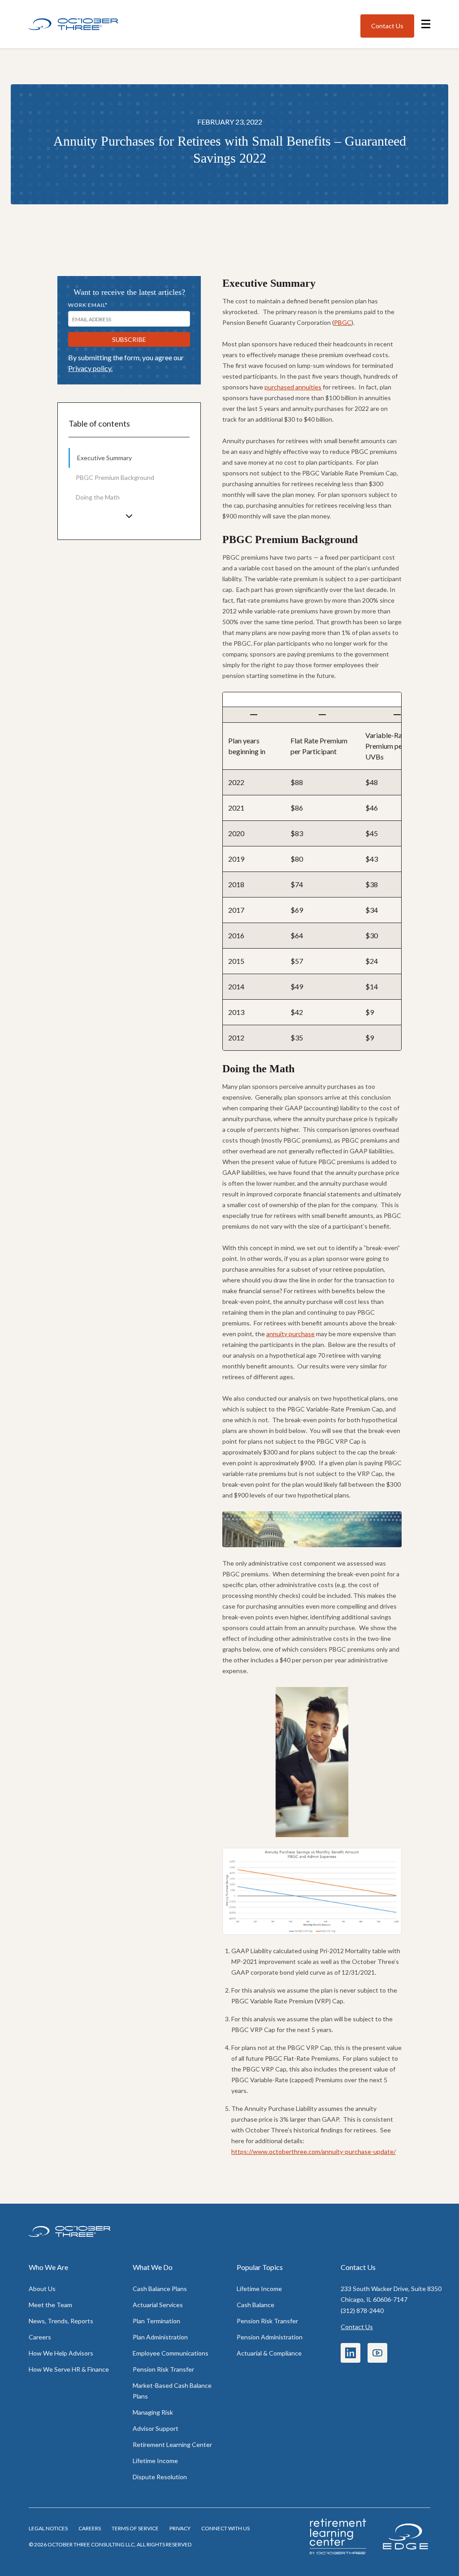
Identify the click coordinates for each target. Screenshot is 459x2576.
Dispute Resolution (160, 2477)
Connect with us (225, 2528)
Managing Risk (153, 2412)
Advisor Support (156, 2428)
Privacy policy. (90, 368)
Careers (40, 2337)
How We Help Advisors (61, 2353)
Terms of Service (135, 2528)
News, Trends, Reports (61, 2321)
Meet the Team (50, 2305)
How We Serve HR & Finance (69, 2369)
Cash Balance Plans (160, 2289)
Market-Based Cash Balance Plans (172, 2391)
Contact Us (357, 2327)
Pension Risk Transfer (163, 2369)
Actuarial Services (158, 2305)
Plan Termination (156, 2321)
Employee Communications (171, 2353)
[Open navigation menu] (426, 24)
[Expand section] (129, 516)
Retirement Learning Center (172, 2444)
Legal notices (48, 2528)
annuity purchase (290, 1334)
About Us (42, 2289)
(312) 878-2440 (362, 2311)
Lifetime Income (155, 2461)
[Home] (74, 24)
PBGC (343, 322)
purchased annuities (293, 387)
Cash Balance (255, 2305)
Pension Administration (270, 2337)
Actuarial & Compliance (269, 2353)
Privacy (180, 2528)
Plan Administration (160, 2337)
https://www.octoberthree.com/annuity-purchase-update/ (314, 2151)
